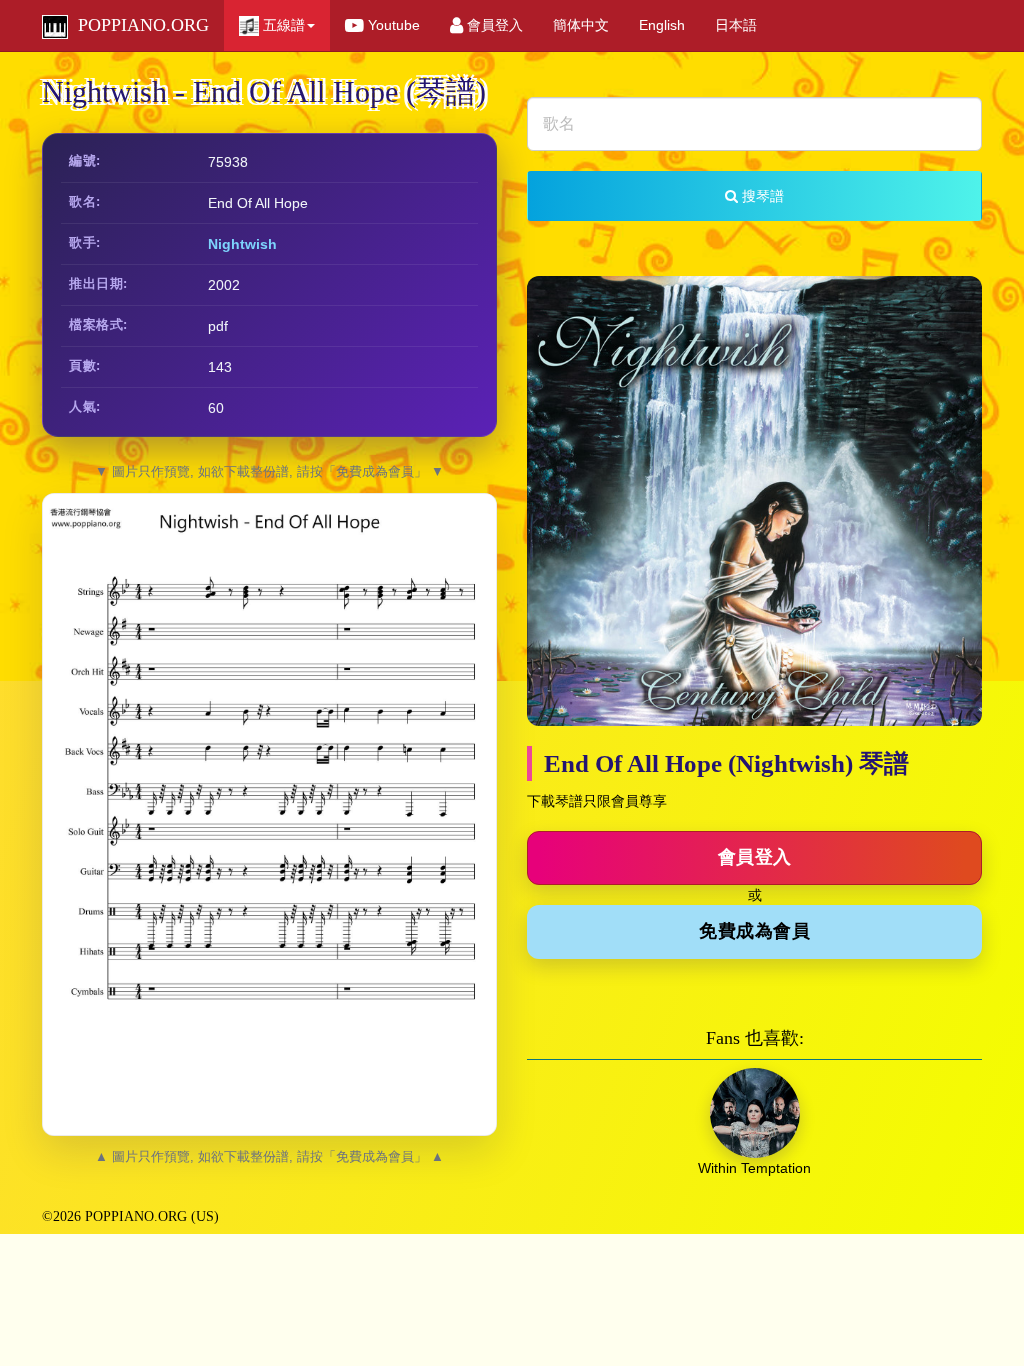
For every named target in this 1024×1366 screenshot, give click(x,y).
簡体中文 (581, 25)
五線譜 (282, 25)
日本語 (736, 25)
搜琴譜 (761, 196)
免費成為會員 (754, 931)
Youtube (392, 25)
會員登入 (493, 25)
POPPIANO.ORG (138, 25)
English (662, 25)
